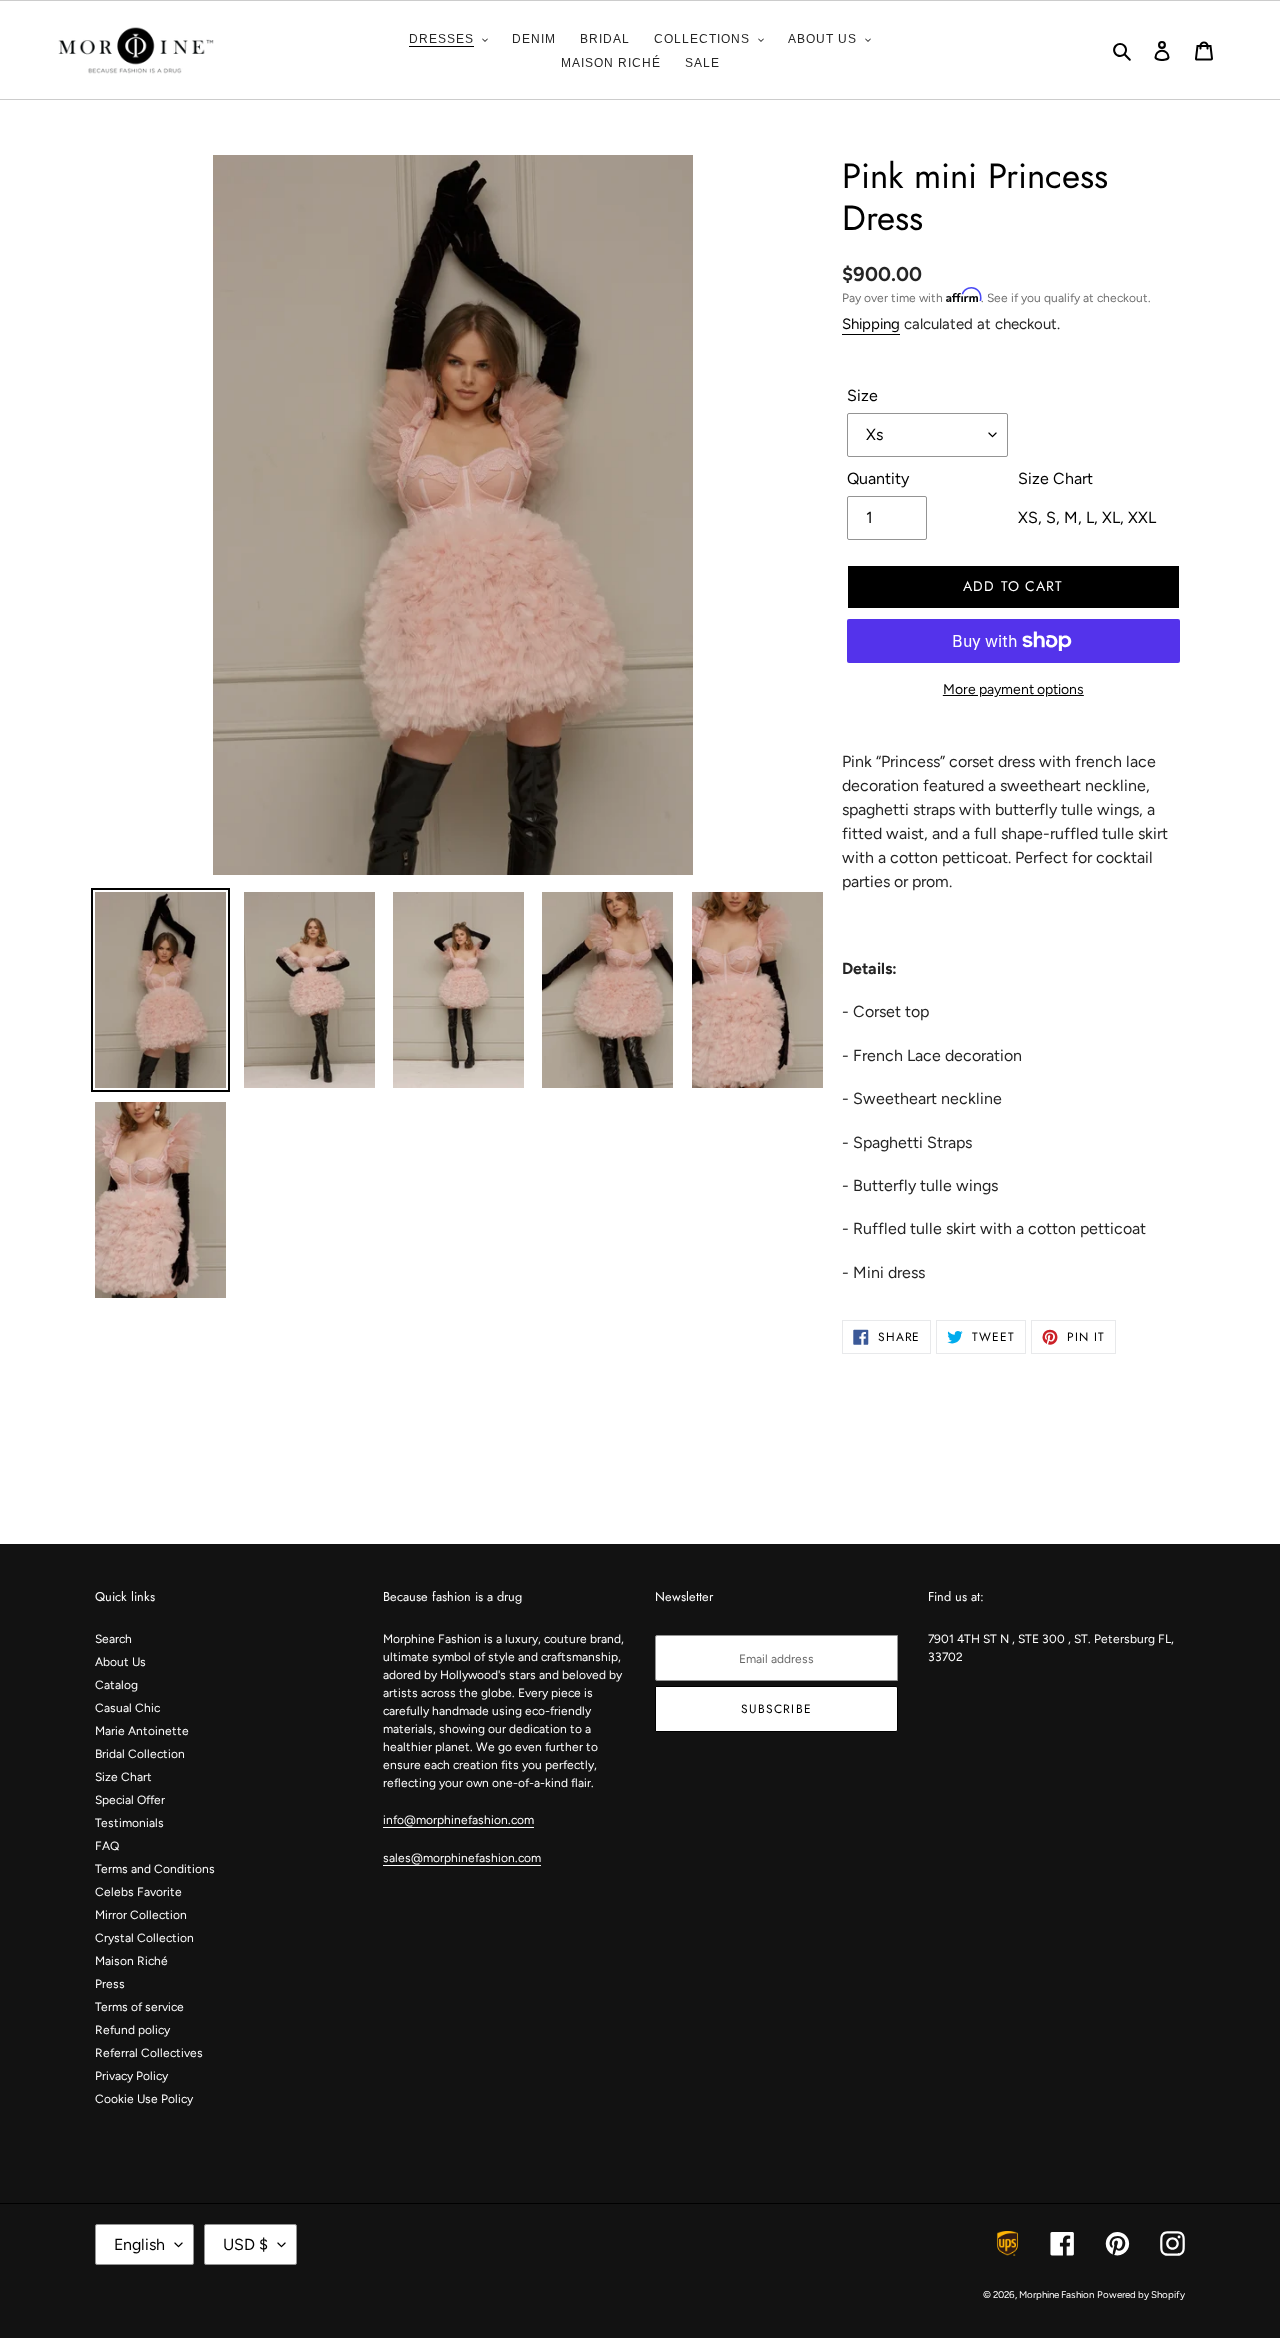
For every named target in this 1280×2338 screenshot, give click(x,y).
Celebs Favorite (138, 1892)
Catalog (116, 1685)
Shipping (871, 324)
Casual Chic (127, 1708)
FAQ (107, 1846)
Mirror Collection (141, 1915)
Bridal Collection (140, 1754)
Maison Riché (131, 1961)
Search (113, 1639)
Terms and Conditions (155, 1869)
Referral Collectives (149, 2053)
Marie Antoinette (142, 1731)
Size (862, 395)
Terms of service (139, 2007)
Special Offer (130, 1800)
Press (110, 1984)
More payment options (1013, 689)
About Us (120, 1662)
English (139, 2244)
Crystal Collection (144, 1938)
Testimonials (129, 1823)
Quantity (878, 478)
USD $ (245, 2244)
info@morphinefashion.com (458, 1820)
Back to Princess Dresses (655, 1467)
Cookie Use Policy (144, 2099)
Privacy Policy (131, 2076)
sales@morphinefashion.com (462, 1858)
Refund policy (132, 2030)
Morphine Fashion (1056, 2294)
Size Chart (123, 1777)
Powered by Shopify (1141, 2294)
